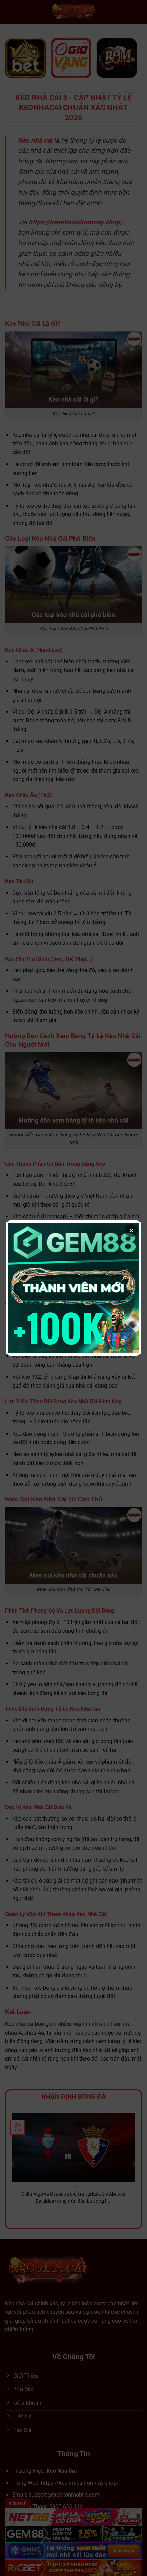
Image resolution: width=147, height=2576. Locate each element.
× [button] (131, 1230)
